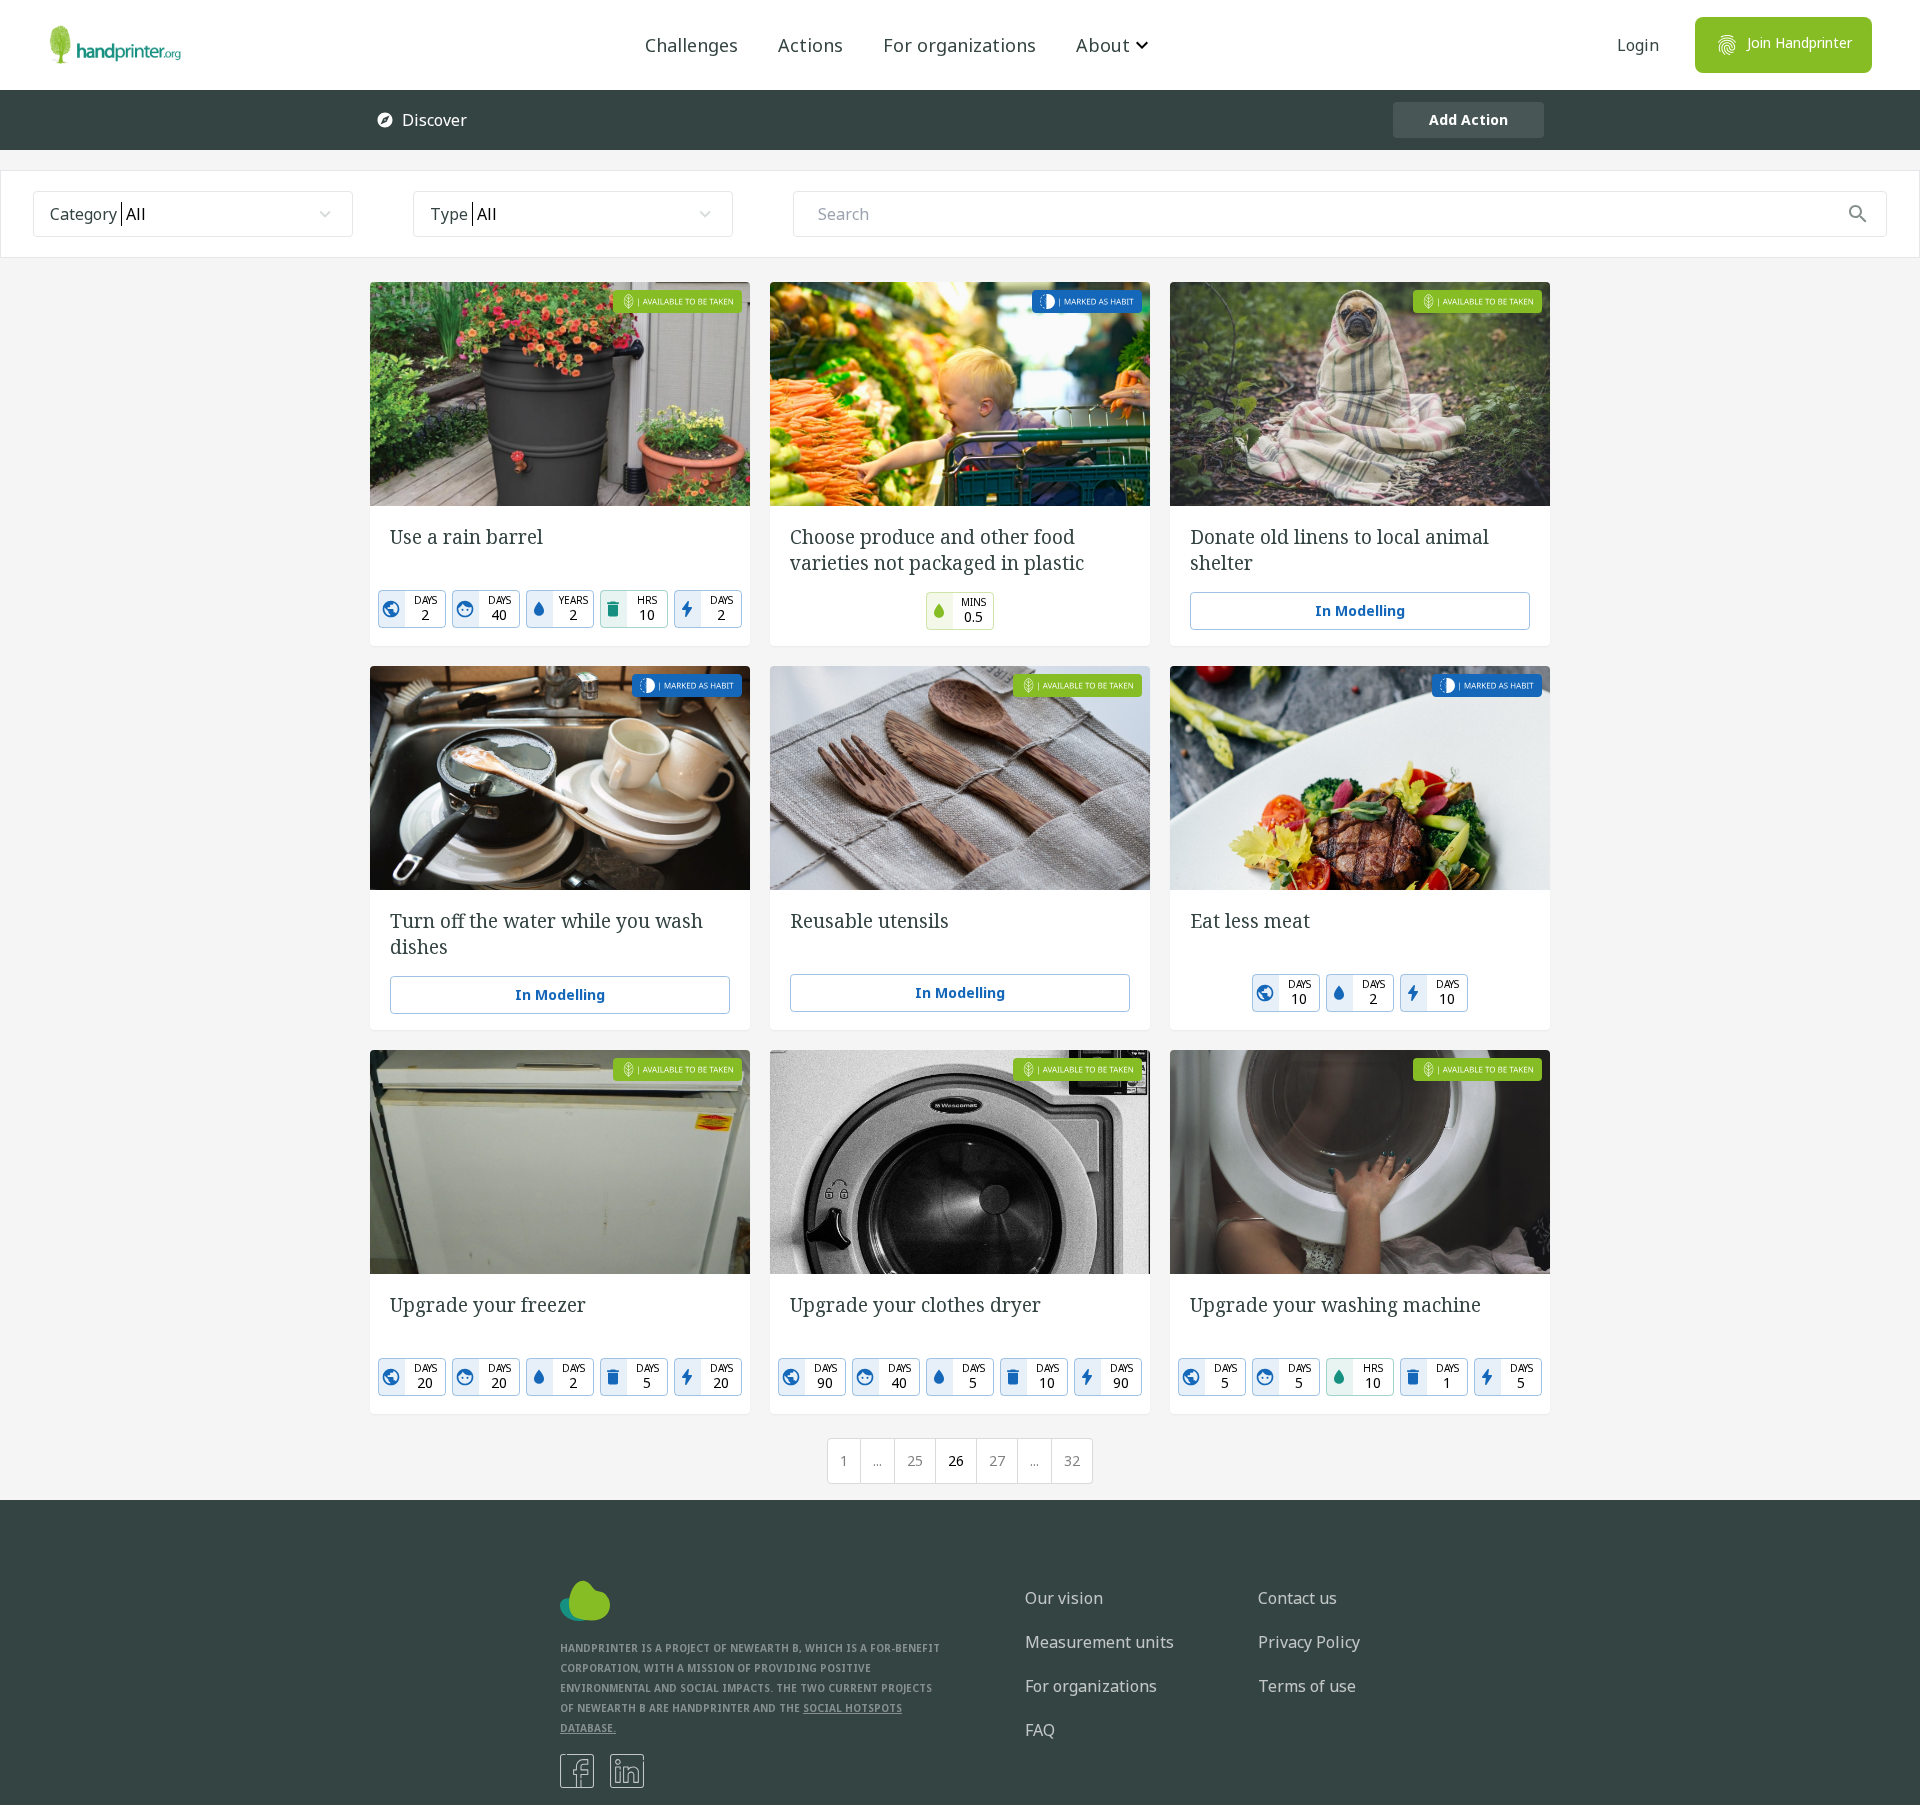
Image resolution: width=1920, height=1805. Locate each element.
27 (997, 1460)
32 (1072, 1460)
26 (956, 1460)
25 (915, 1460)
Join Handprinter (1799, 42)
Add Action (1468, 119)
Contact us (1297, 1598)
